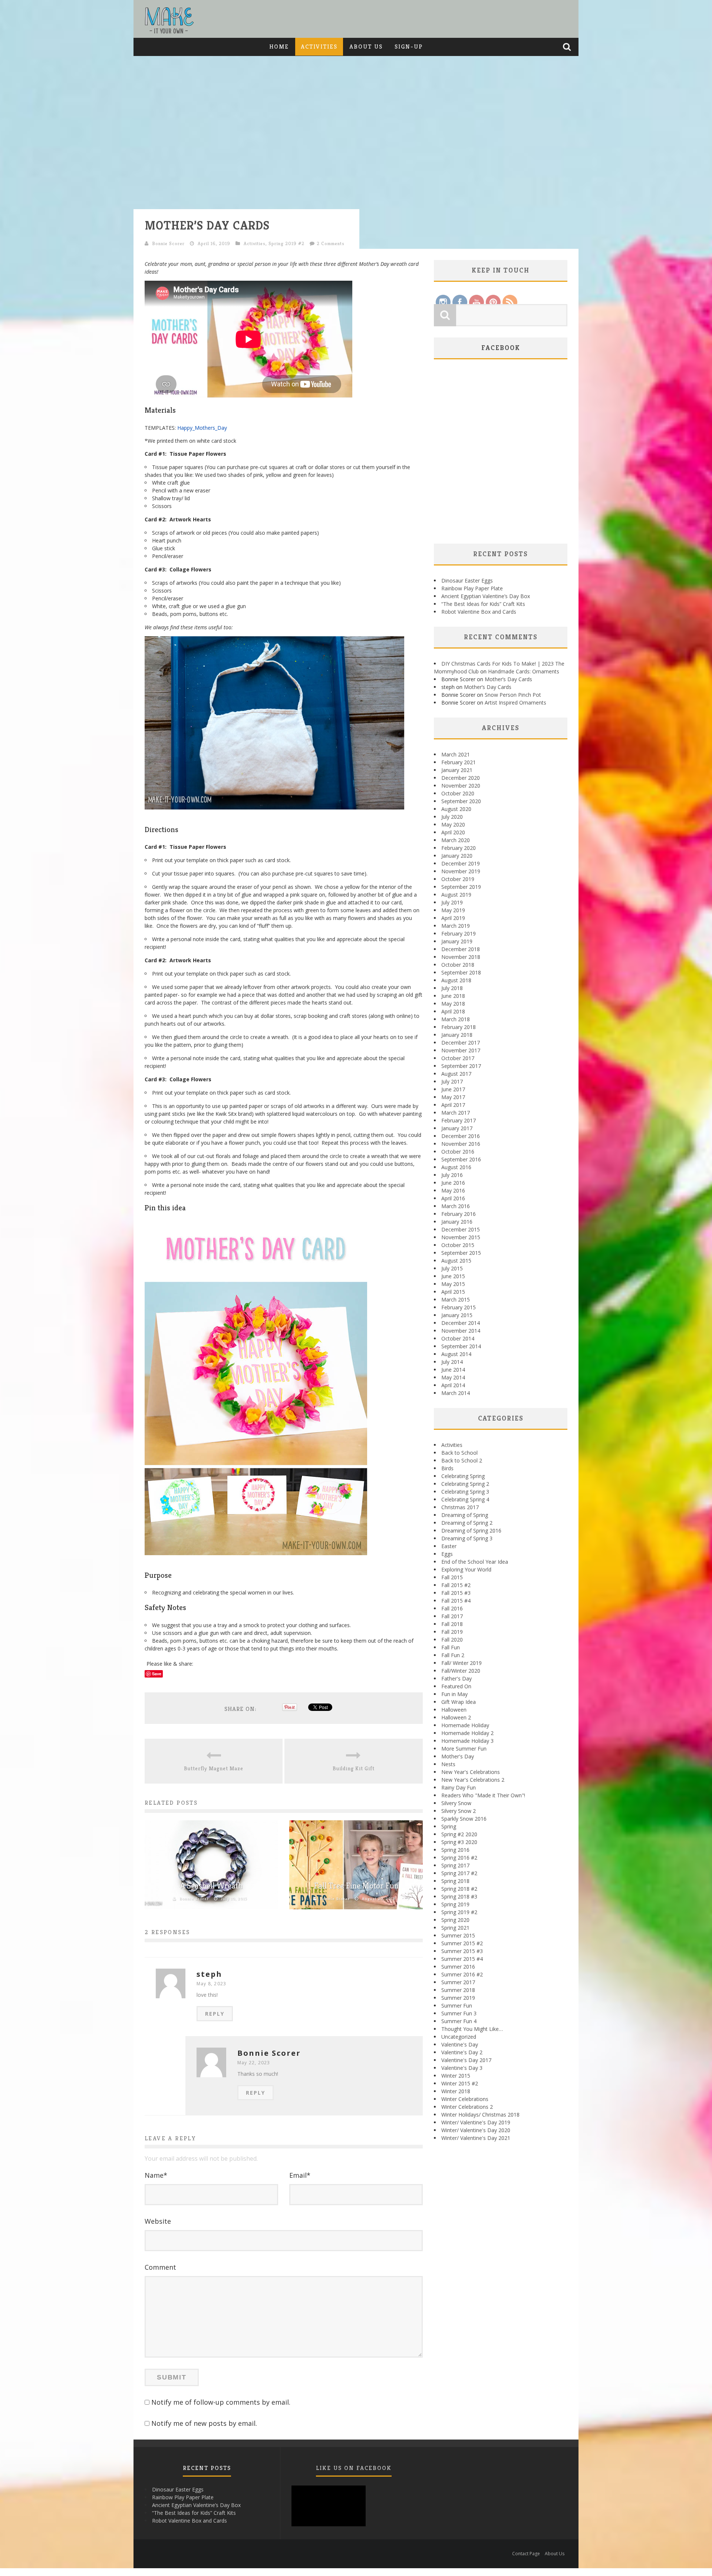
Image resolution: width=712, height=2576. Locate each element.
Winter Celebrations (465, 2099)
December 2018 (461, 949)
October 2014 (458, 1338)
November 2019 (461, 871)
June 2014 (453, 1370)
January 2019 (457, 941)
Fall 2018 (452, 1624)
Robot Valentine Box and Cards (479, 612)
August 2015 (456, 1261)
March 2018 (456, 1019)
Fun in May (454, 1694)
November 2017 (461, 1050)
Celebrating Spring (463, 1476)
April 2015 (453, 1292)
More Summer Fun (464, 1749)
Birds (447, 1468)
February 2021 (459, 762)
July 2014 (452, 1362)
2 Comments (331, 243)
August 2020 (456, 809)
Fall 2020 (452, 1640)
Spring (449, 1826)
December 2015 (461, 1229)
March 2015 (456, 1299)
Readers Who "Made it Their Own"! (483, 1795)
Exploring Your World (466, 1569)
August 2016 (456, 1167)
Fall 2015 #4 (456, 1601)
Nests (448, 1764)
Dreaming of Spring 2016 (471, 1531)
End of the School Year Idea (475, 1562)
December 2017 (461, 1043)
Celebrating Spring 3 (465, 1492)
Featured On (456, 1686)
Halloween (454, 1710)
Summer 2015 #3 (462, 1951)
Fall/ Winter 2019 (462, 1663)
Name (156, 2175)
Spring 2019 (455, 1904)
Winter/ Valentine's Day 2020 (476, 2130)
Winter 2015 (456, 2076)
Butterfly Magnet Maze (214, 1768)
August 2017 (456, 1074)
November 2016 (461, 1144)
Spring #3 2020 (459, 1842)
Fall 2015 (452, 1577)
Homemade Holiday (465, 1725)
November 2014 (461, 1331)
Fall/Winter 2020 (461, 1671)
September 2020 (461, 801)
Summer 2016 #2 (462, 1974)
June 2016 (453, 1183)
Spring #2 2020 (459, 1834)
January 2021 (457, 770)
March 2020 (456, 840)
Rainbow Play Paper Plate (472, 588)
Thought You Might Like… (472, 2029)
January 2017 (457, 1128)
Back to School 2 (462, 1460)
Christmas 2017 (460, 1507)
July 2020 (452, 817)
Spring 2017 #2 (459, 1873)
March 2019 (456, 926)
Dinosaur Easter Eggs (467, 580)
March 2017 (456, 1113)
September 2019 (461, 887)
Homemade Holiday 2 (467, 1733)
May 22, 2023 (254, 2063)
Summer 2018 (458, 1990)
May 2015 (453, 1284)
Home (279, 47)
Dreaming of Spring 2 (467, 1523)
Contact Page (526, 2554)
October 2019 (458, 879)
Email (300, 2175)
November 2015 (461, 1237)
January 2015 (457, 1315)
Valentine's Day (460, 2044)
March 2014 (456, 1393)
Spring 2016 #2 (459, 1858)
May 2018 (453, 1004)
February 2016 (459, 1214)
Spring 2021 (455, 1928)
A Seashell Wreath (211, 1886)
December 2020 (461, 778)
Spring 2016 (455, 1850)
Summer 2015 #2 (462, 1943)
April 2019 (453, 918)
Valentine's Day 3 (462, 2068)
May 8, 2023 (211, 1984)
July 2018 (452, 988)
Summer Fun (457, 2006)
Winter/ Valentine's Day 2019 (476, 2122)
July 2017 (452, 1081)
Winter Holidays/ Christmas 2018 (480, 2115)
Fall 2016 (452, 1608)
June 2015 (453, 1276)
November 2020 (461, 786)
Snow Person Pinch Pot (513, 695)
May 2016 (453, 1190)
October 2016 (458, 1152)
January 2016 (457, 1222)
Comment (160, 2267)
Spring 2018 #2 (459, 1889)
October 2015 (458, 1245)
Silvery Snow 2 (459, 1811)
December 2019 (461, 863)
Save (157, 1674)
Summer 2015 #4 (462, 1959)
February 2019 (459, 934)
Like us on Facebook (354, 2468)
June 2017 (453, 1089)
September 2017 (461, 1066)
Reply (215, 2014)
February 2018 (459, 1027)
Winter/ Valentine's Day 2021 (476, 2138)
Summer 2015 (458, 1935)
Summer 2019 (458, 1998)
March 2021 (456, 754)
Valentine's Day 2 (462, 2052)
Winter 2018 (456, 2091)
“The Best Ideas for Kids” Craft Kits (483, 604)
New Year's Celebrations (471, 1772)
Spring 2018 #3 (459, 1896)
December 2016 (461, 1136)
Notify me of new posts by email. (204, 2423)
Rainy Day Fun (459, 1787)
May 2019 (453, 910)
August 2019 (456, 895)
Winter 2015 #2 (460, 2083)
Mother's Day (458, 1756)
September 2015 (461, 1253)
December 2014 (461, 1323)
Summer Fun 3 (459, 2013)
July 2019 (452, 902)
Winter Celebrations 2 (467, 2107)
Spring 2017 (455, 1865)
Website (158, 2221)
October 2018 (458, 965)
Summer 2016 (458, 1967)
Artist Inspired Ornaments (515, 702)
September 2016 (461, 1159)
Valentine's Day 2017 (466, 2060)
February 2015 (459, 1307)
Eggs (447, 1554)
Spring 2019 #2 (286, 243)
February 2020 (459, 848)
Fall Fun (451, 1647)
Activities (319, 47)
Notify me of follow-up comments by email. (221, 2402)
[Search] (568, 47)
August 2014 (456, 1354)
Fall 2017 (452, 1616)
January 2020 (457, 856)
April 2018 (453, 1011)
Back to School (459, 1453)
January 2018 (457, 1035)
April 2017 (453, 1105)
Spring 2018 (455, 1881)
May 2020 (453, 824)
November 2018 (461, 957)
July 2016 (452, 1175)
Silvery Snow (456, 1803)
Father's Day (456, 1678)
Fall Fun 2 (453, 1655)
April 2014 (453, 1385)
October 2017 (458, 1058)
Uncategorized (459, 2037)
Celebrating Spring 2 (465, 1484)
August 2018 (456, 980)
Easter (449, 1546)
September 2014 (461, 1346)
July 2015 (452, 1268)
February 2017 (459, 1120)
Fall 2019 (452, 1632)
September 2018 (461, 972)
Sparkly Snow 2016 (464, 1819)
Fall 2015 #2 (456, 1585)
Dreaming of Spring (465, 1515)
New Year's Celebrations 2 (473, 1780)
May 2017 (453, 1097)
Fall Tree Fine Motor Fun (356, 1886)
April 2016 (453, 1198)
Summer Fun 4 (459, 2021)
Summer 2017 (458, 1982)
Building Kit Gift (354, 1768)
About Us (366, 47)
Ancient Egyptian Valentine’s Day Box (486, 596)
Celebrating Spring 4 (465, 1499)
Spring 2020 (455, 1920)
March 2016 (456, 1206)
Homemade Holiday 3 (467, 1741)
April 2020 (453, 832)
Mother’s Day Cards (508, 679)
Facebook (501, 348)
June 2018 (453, 996)
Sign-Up (409, 47)
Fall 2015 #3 (456, 1593)
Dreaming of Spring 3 (467, 1538)
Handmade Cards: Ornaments (524, 671)
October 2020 (458, 793)
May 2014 (453, 1377)
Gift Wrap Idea (459, 1702)
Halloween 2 (456, 1717)
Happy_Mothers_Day (202, 428)
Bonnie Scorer (168, 243)
